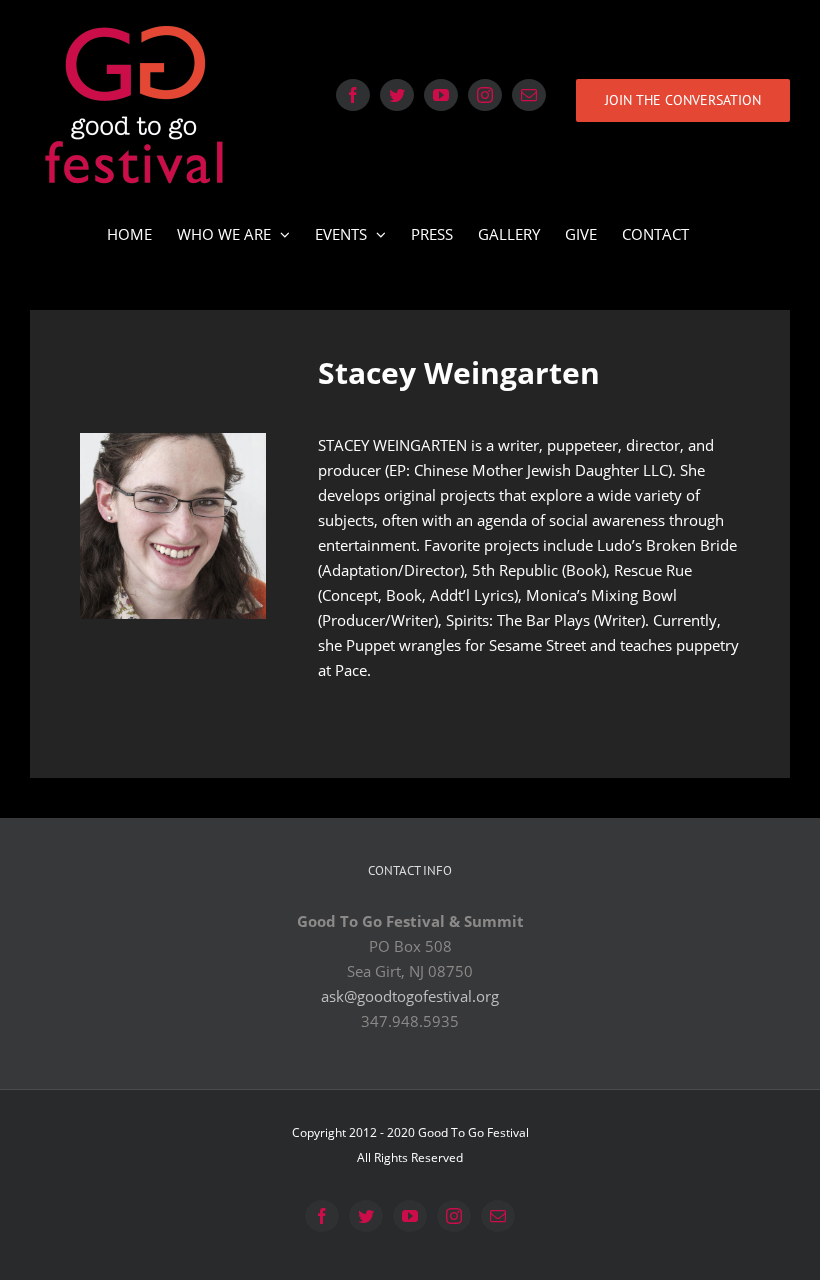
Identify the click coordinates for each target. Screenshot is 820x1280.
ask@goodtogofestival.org (410, 996)
